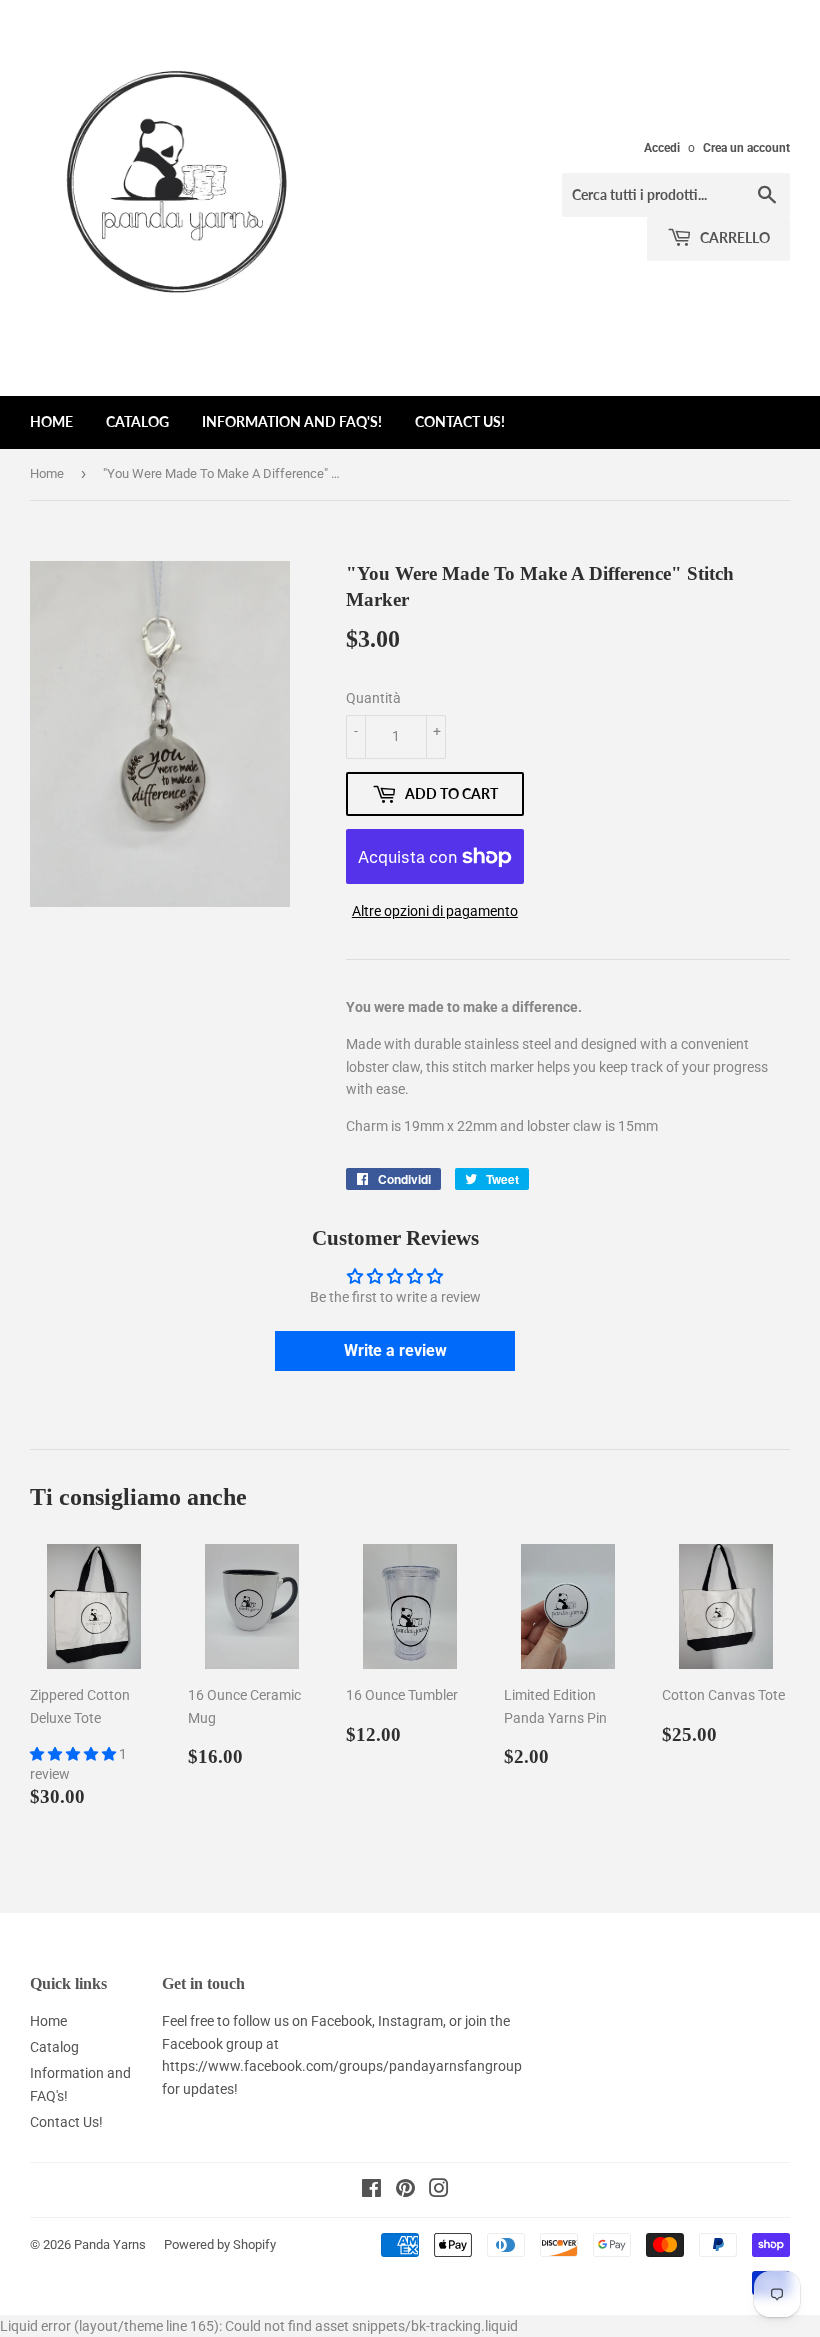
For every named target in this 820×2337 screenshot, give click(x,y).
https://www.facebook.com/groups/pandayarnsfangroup (342, 2066)
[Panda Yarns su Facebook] (371, 2191)
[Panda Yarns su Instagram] (439, 2191)
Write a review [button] (395, 1350)
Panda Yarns (110, 2244)
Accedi (662, 148)
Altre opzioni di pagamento (435, 911)
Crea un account (746, 148)
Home (51, 421)
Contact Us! (460, 421)
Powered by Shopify (220, 2244)
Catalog (137, 421)
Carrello (733, 237)
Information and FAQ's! (292, 421)
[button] (74, 1754)
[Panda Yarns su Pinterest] (405, 2191)
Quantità (373, 698)
